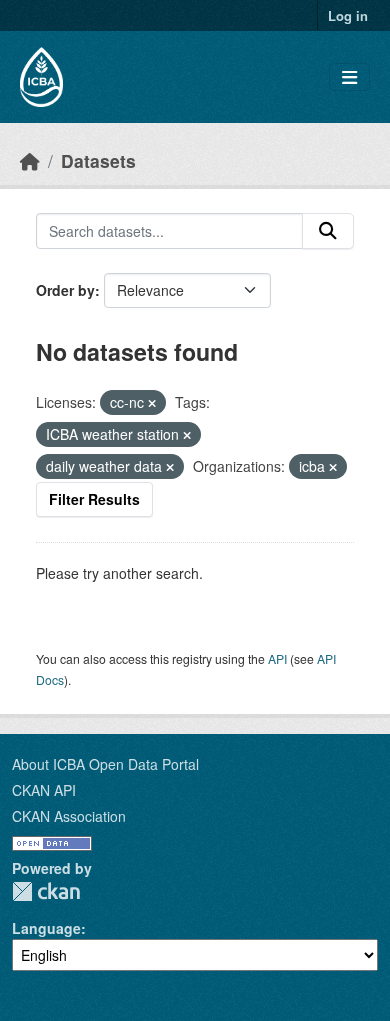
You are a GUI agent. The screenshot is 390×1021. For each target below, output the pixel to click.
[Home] (30, 160)
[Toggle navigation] (349, 77)
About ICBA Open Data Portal (105, 764)
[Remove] (152, 403)
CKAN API (44, 790)
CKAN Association (69, 816)
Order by (65, 290)
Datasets (98, 160)
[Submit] (328, 231)
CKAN (46, 891)
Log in (348, 15)
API (277, 658)
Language (46, 928)
